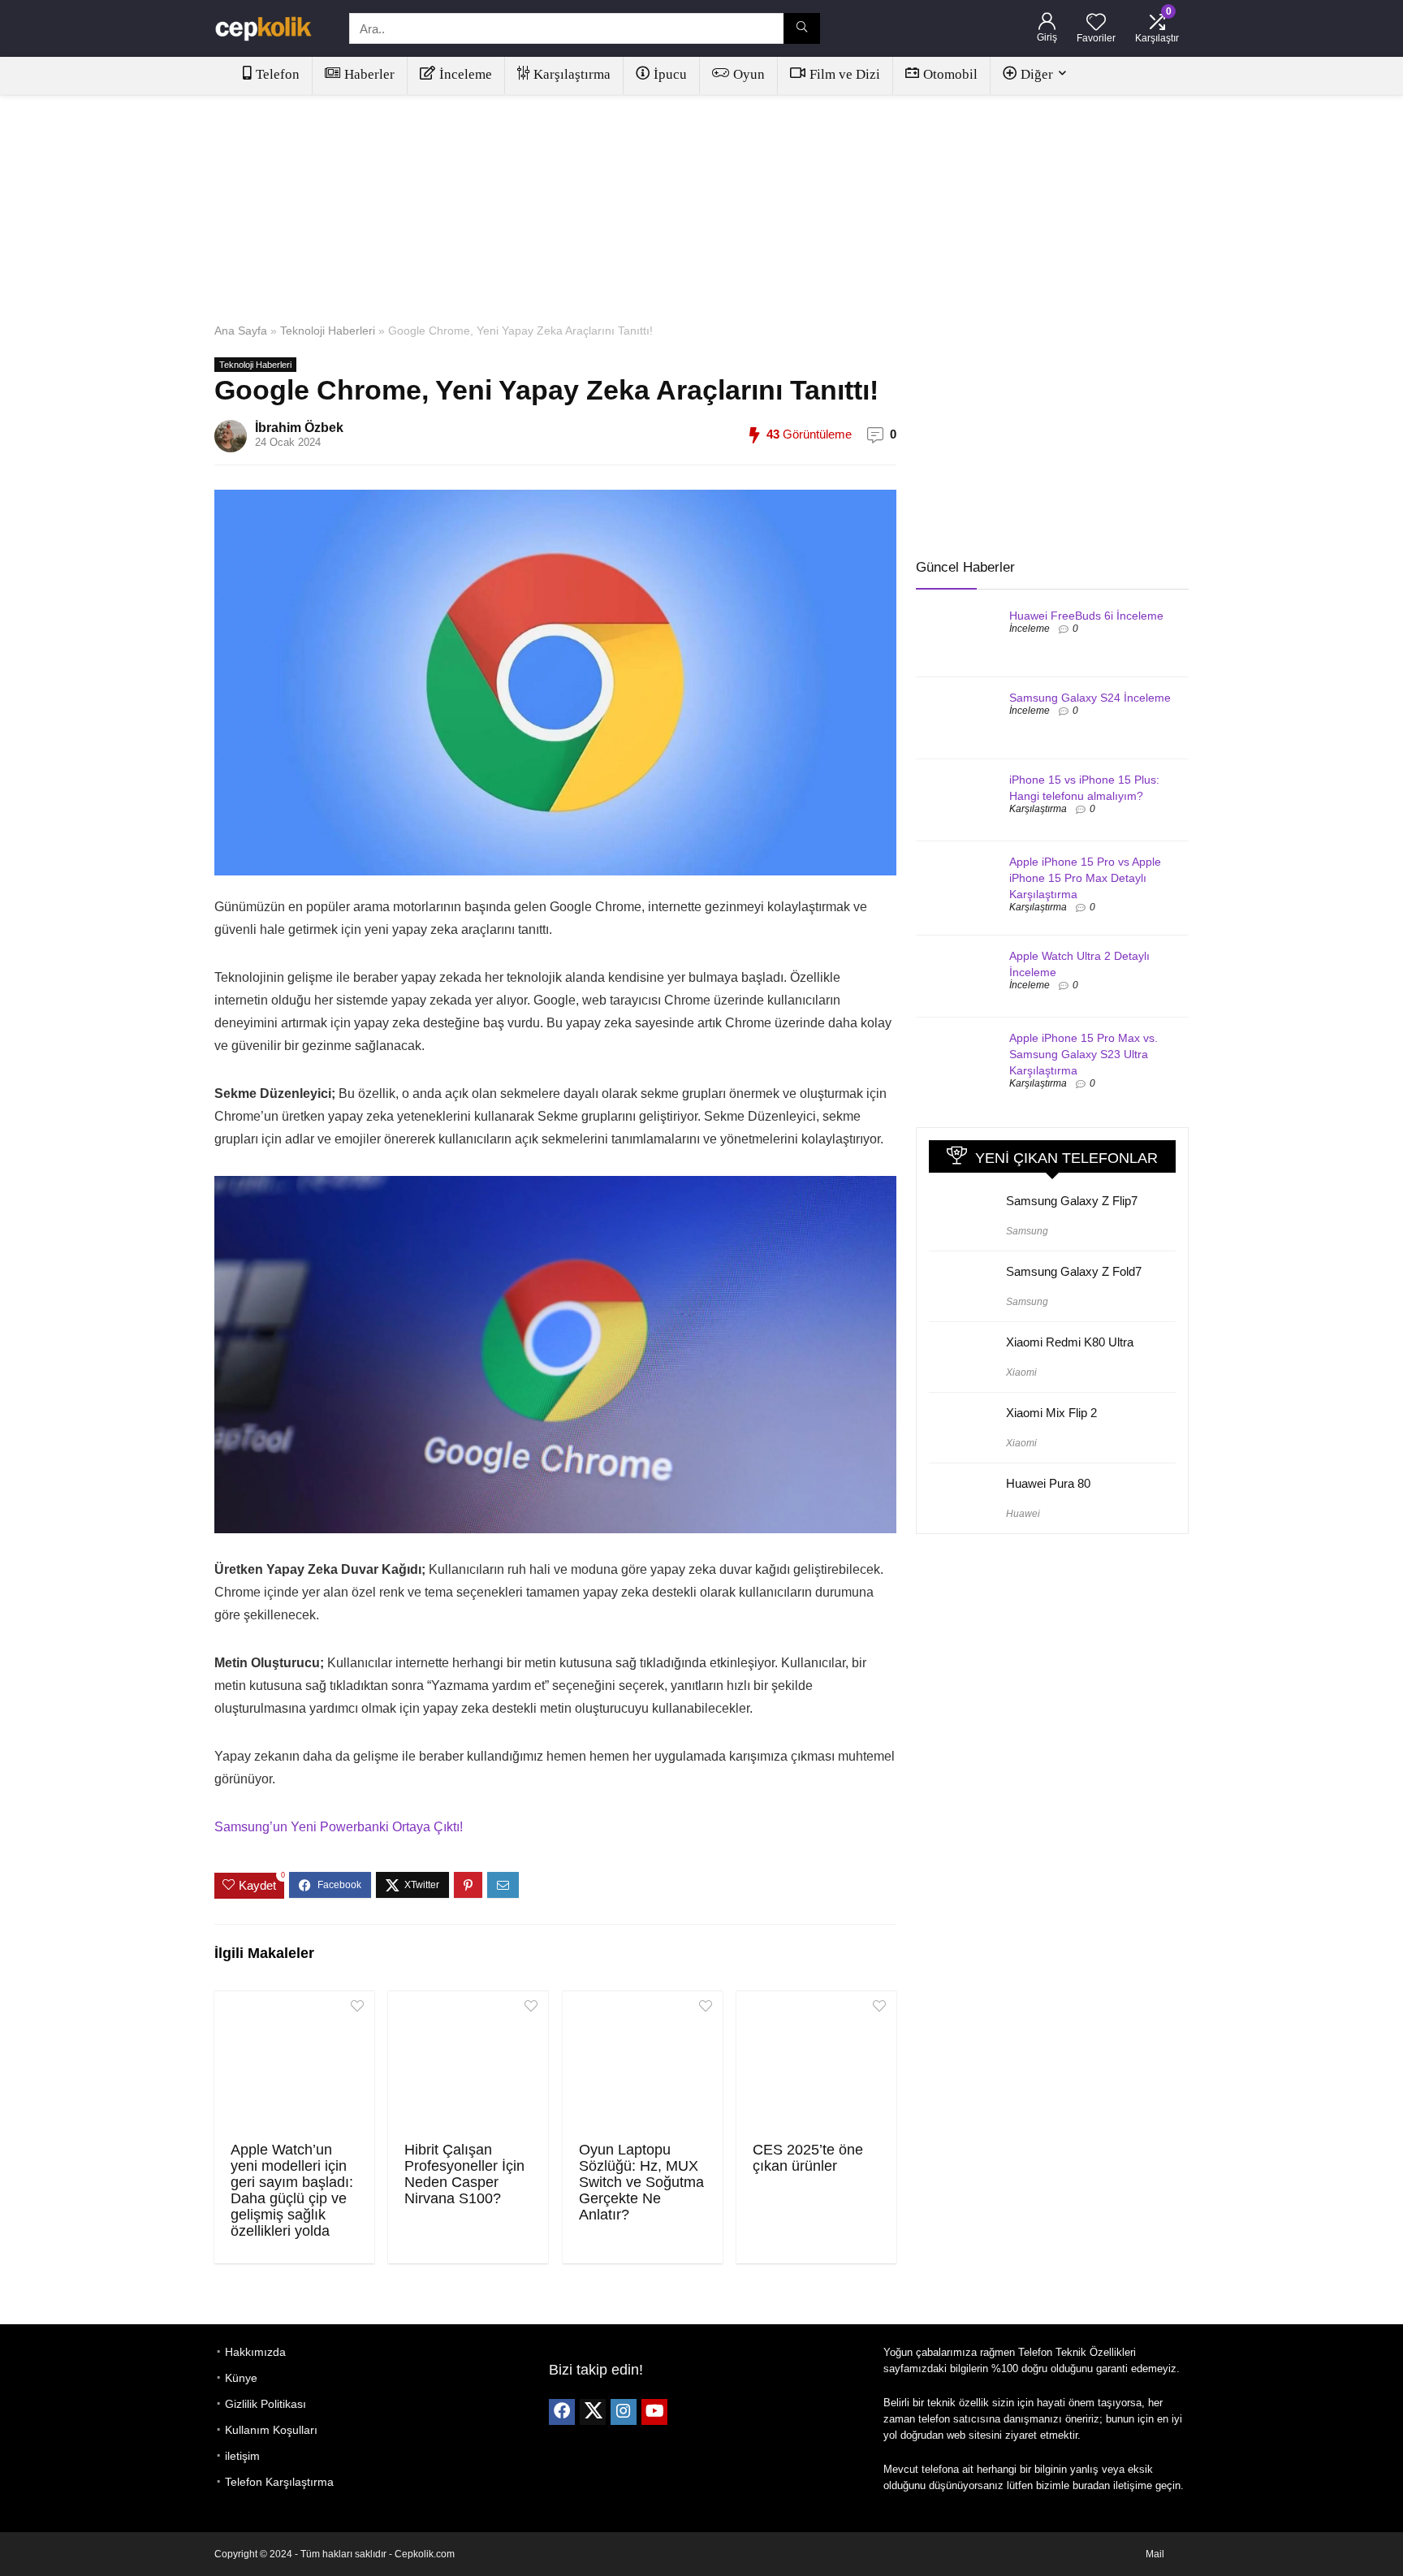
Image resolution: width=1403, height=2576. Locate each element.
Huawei (1023, 1514)
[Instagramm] (624, 2412)
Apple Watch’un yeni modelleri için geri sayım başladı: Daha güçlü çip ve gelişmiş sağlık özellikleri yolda (292, 2190)
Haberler (369, 74)
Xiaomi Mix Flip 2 (1051, 1413)
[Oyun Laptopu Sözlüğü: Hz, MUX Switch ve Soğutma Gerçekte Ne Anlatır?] (643, 2064)
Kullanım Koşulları (271, 2430)
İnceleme (466, 74)
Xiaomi (1021, 1372)
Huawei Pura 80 (1048, 1483)
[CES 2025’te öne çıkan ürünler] (816, 2064)
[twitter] (593, 2412)
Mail (1155, 2554)
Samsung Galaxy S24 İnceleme (1090, 698)
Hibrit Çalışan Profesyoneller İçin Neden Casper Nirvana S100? (464, 2174)
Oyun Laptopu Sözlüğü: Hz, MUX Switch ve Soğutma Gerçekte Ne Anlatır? (641, 2182)
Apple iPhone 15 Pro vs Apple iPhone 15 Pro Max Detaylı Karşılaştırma (1085, 878)
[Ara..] (802, 28)
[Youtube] (654, 2412)
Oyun (749, 74)
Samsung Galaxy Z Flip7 (1072, 1201)
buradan (1091, 2485)
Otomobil (950, 74)
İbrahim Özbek (299, 428)
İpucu (670, 74)
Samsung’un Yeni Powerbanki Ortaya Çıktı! (339, 1827)
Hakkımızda (255, 2352)
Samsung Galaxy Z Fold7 (1074, 1271)
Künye (241, 2378)
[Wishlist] (1096, 23)
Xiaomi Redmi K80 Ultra (1070, 1342)
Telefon (278, 74)
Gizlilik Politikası (265, 2404)
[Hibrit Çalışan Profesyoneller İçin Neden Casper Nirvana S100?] (468, 2064)
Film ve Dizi (845, 74)
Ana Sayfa (241, 331)
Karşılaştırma (572, 74)
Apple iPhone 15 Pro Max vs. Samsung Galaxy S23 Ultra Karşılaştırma (1084, 1054)
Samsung (1027, 1231)
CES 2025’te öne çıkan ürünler (808, 2158)
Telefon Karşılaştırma (279, 2482)
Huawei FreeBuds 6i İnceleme (1086, 616)
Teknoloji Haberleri (328, 331)
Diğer (1037, 74)
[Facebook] (562, 2412)
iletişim (242, 2456)
